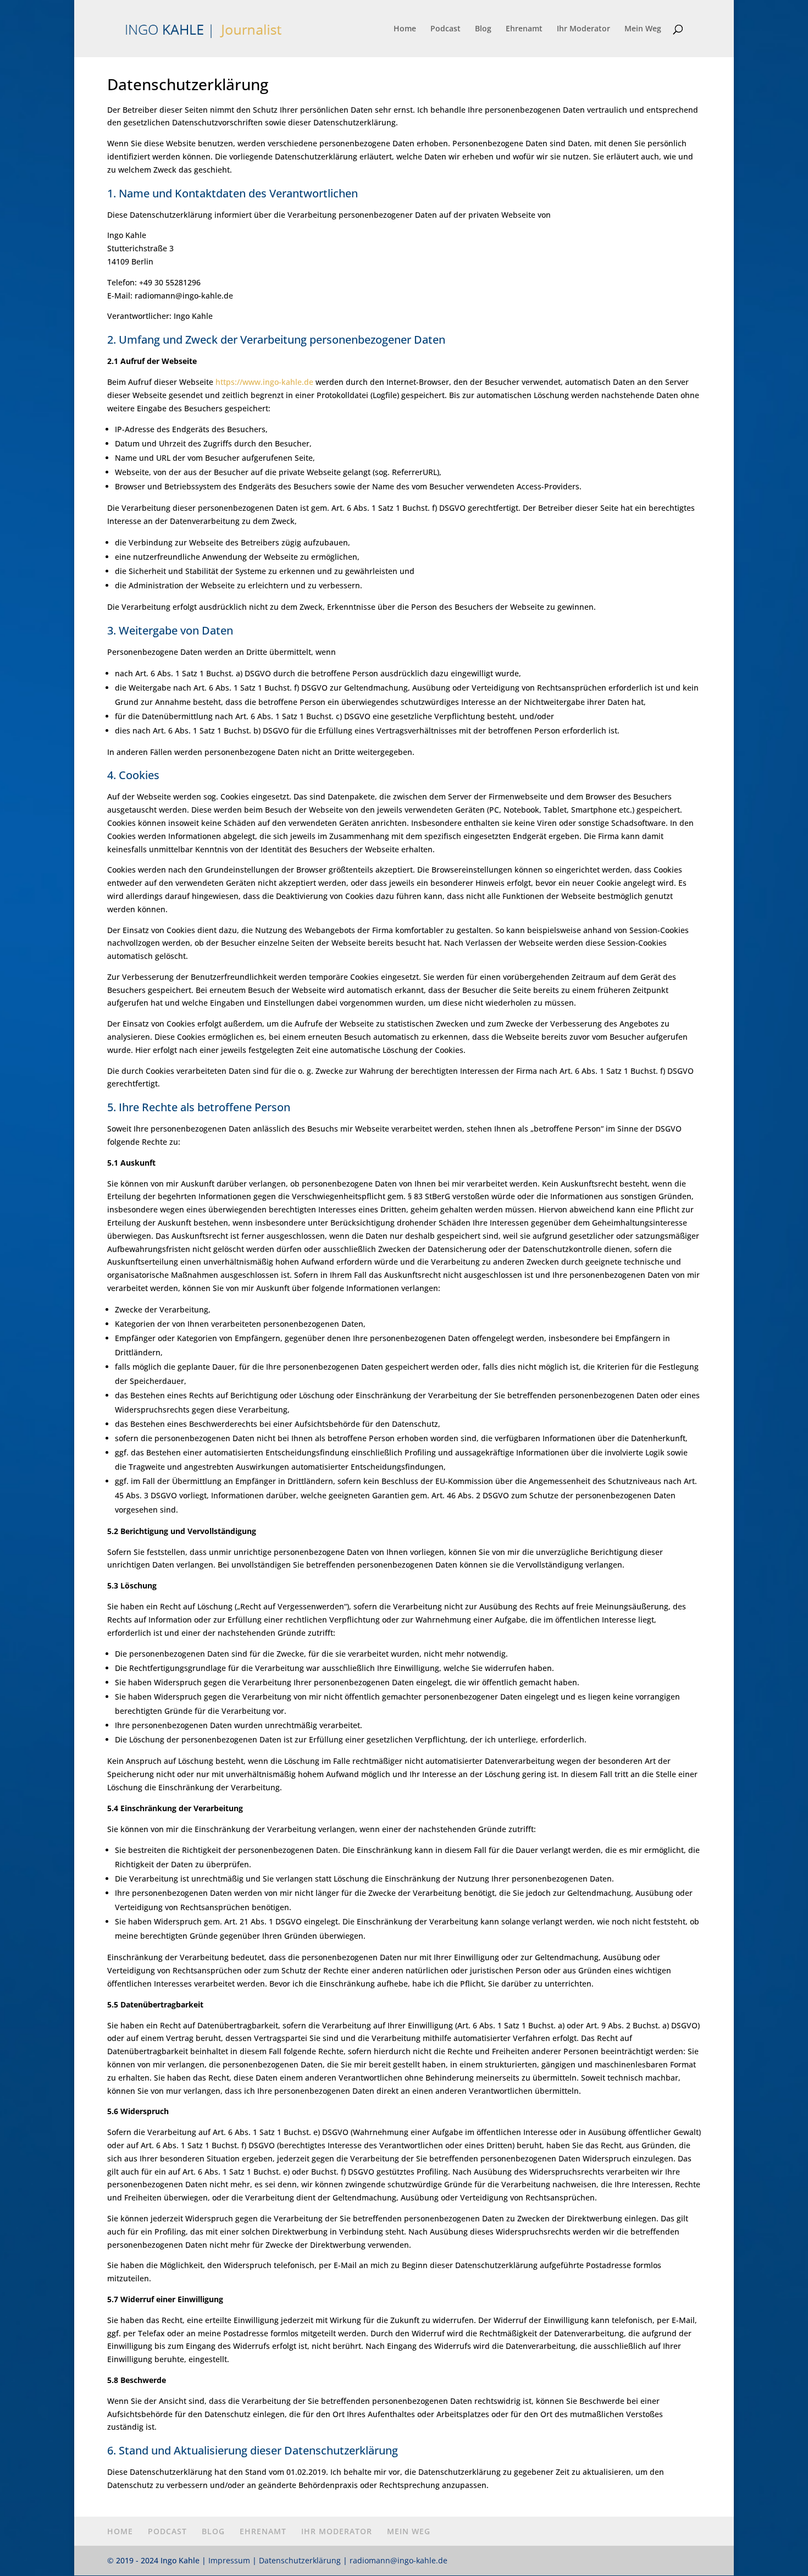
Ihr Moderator (583, 29)
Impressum (229, 2560)
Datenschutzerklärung (300, 2560)
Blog (483, 29)
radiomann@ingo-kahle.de (399, 2560)
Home (405, 29)
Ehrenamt (524, 29)
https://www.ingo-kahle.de (264, 382)
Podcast (445, 29)
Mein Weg (643, 29)
